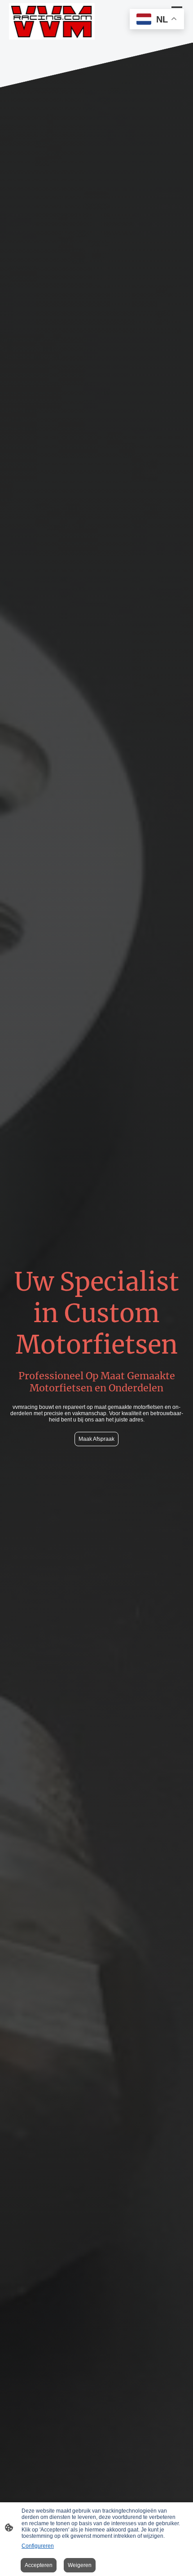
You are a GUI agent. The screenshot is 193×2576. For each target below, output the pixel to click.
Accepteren (39, 2565)
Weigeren (80, 2565)
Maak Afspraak (96, 1439)
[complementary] (157, 20)
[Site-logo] (52, 21)
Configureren (38, 2546)
